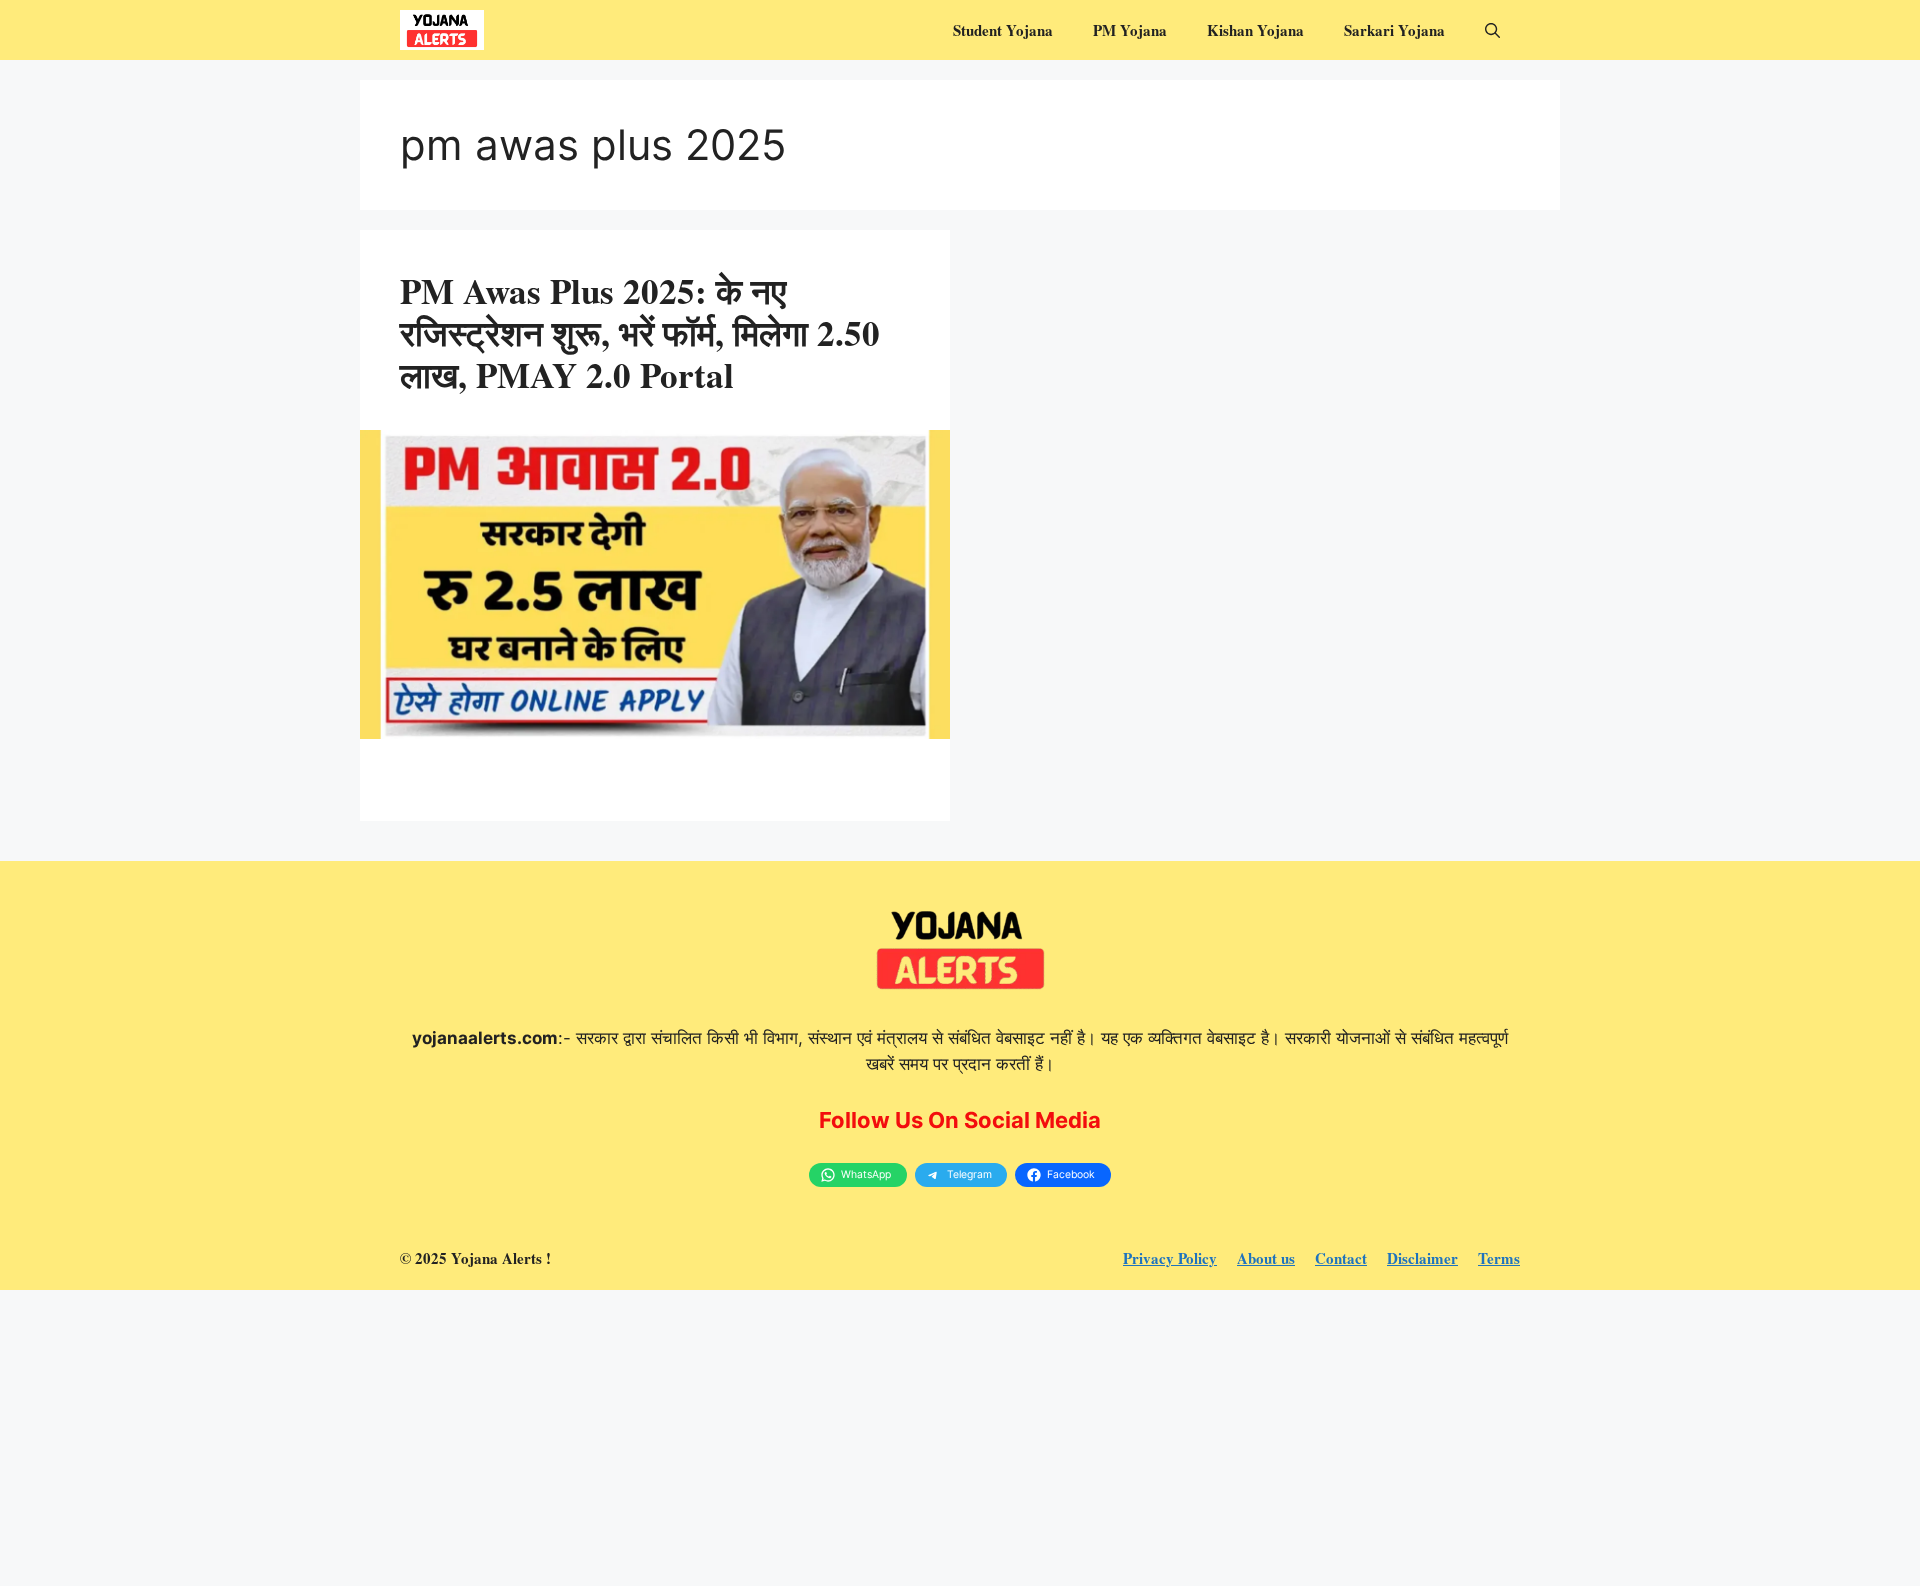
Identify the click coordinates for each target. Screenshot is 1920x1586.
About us (1266, 1258)
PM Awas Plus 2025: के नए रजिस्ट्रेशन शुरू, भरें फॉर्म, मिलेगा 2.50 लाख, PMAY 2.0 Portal (640, 332)
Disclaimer (1422, 1258)
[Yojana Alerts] (442, 30)
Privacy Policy (1170, 1258)
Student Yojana (1003, 30)
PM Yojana (1130, 30)
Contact (1341, 1258)
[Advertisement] (600, 1438)
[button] (1492, 30)
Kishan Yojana (1255, 30)
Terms (1499, 1258)
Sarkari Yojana (1394, 30)
